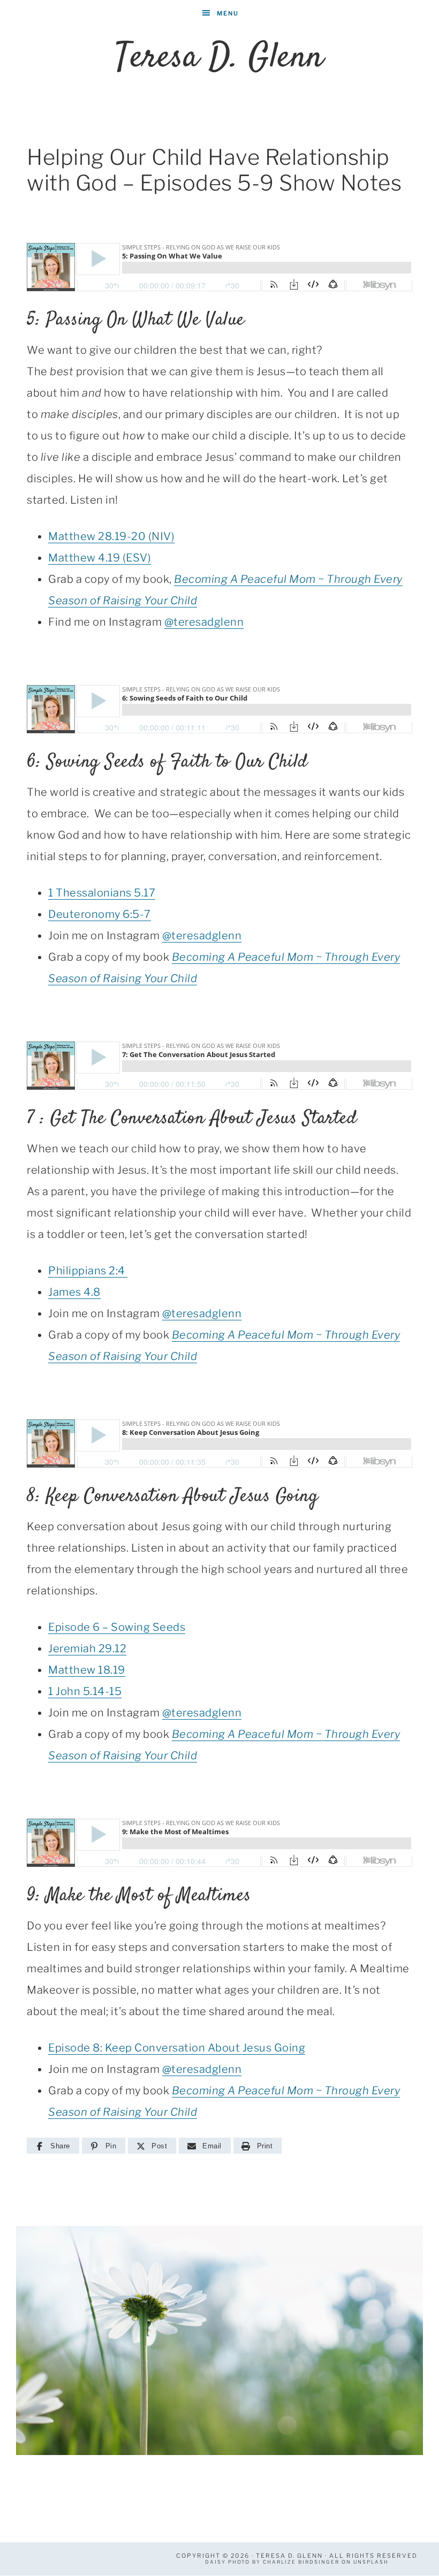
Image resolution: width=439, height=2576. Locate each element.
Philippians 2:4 (88, 1271)
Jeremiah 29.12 (87, 1648)
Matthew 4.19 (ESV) (100, 558)
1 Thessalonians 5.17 (102, 893)
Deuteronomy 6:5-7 (100, 914)
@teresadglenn (204, 622)
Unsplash (371, 2562)
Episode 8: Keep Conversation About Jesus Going (177, 2048)
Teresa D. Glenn (219, 58)
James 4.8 (74, 1292)
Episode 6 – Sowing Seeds (117, 1627)
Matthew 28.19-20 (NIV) (111, 536)
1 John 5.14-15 (85, 1691)
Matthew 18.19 (87, 1670)
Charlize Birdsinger (301, 2562)
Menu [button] (228, 13)
